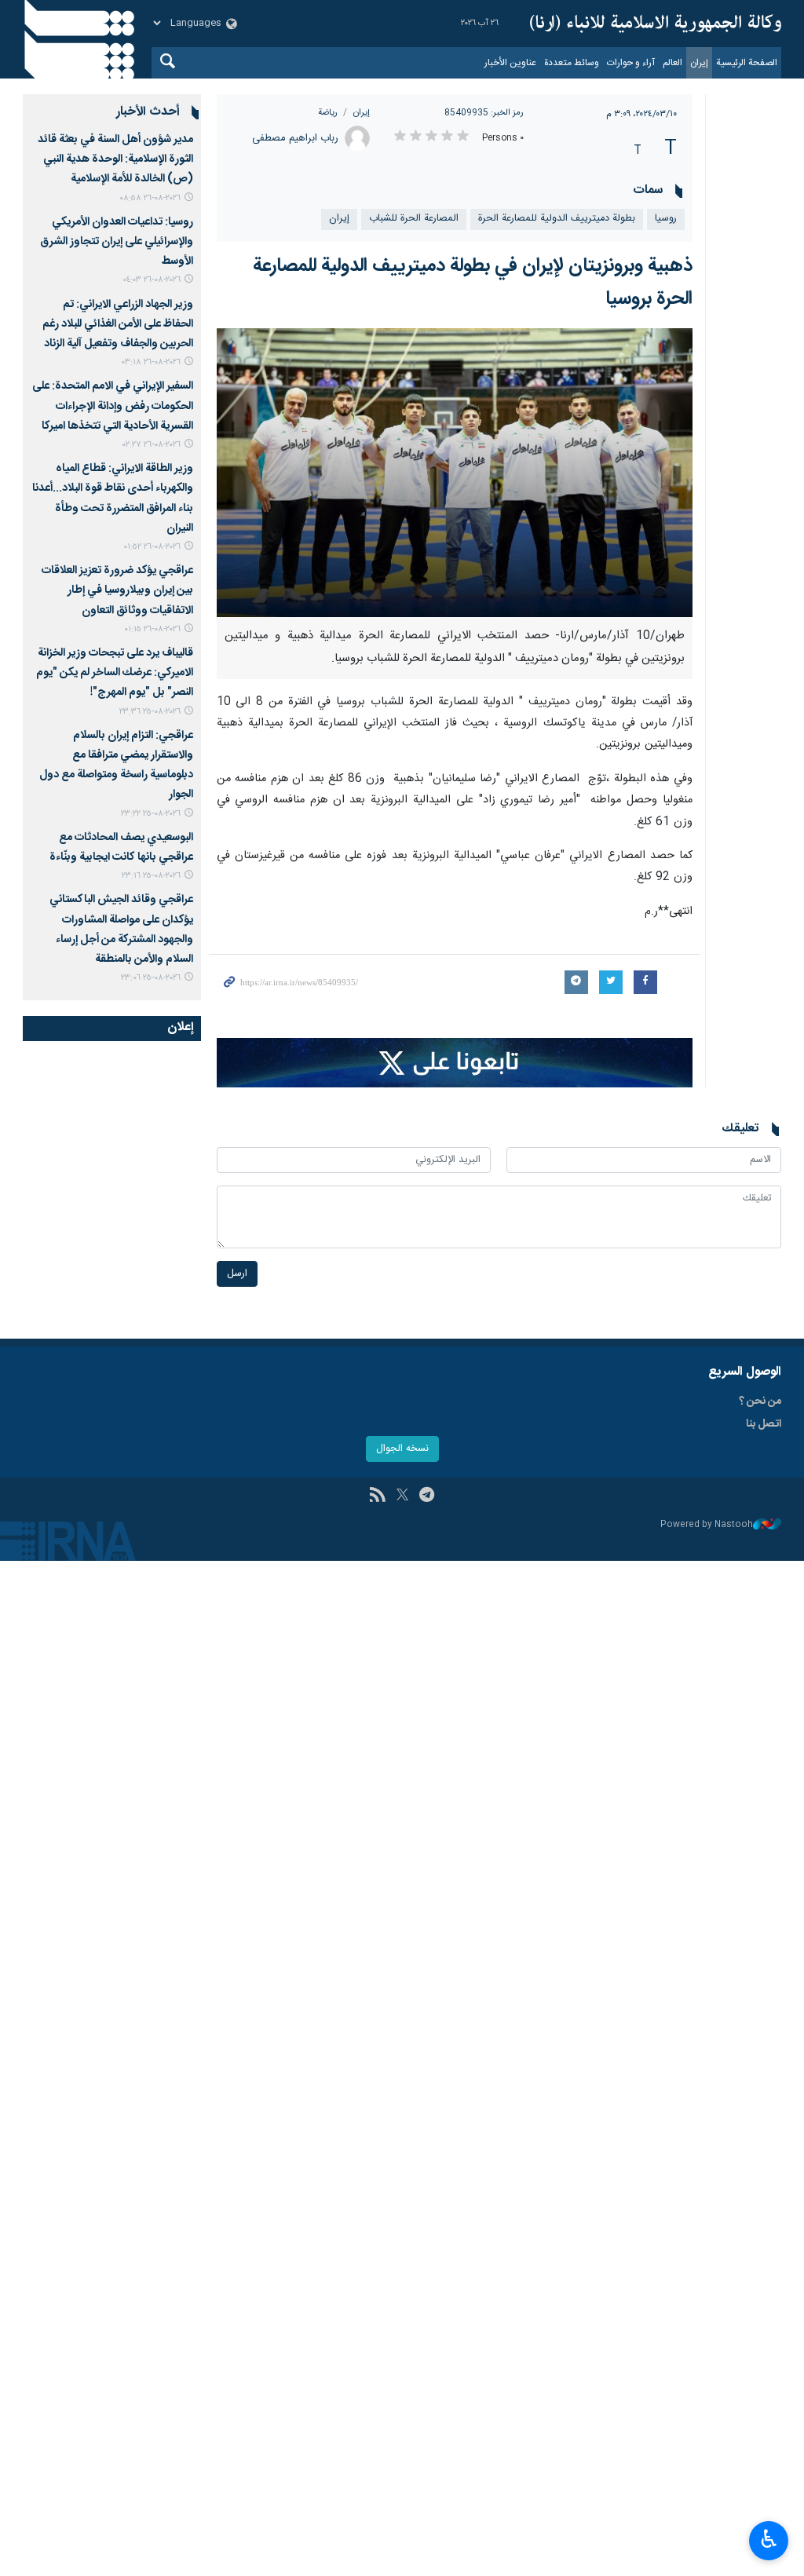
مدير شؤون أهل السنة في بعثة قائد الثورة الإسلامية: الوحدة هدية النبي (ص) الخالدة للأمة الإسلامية (115, 159)
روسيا (666, 219)
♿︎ (769, 2539)
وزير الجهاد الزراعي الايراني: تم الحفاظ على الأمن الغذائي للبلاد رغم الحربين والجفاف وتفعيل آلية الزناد (118, 324)
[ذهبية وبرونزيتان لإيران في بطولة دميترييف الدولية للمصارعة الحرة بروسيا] (455, 473)
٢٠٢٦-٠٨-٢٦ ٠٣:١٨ (151, 362)
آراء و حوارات (631, 63)
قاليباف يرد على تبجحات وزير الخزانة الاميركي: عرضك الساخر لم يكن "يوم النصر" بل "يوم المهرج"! (115, 673)
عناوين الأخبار (510, 63)
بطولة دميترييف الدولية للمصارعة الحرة (557, 219)
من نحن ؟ (760, 1401)
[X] (402, 1496)
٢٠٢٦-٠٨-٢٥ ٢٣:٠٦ (151, 978)
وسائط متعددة (572, 63)
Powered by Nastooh (707, 1525)
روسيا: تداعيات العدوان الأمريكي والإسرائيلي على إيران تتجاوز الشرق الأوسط (117, 242)
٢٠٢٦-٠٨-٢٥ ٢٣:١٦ (151, 876)
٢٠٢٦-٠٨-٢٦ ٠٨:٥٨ (150, 198)
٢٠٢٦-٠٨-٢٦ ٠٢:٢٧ (152, 445)
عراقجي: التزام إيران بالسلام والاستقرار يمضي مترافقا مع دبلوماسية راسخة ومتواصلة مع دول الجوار (116, 765)
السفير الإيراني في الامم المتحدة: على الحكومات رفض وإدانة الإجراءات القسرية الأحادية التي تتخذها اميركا (113, 406)
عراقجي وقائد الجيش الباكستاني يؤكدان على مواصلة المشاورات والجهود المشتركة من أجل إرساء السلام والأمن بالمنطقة (121, 930)
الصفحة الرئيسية (747, 63)
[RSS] (377, 1496)
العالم (672, 63)
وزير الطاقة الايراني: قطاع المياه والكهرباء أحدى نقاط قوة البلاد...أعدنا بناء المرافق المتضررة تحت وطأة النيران (113, 499)
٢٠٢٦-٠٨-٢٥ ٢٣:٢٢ (151, 814)
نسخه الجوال (402, 1449)
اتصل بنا (764, 1424)
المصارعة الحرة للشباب (414, 219)
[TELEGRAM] (427, 1496)
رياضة (328, 113)
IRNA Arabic (656, 24)
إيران (699, 63)
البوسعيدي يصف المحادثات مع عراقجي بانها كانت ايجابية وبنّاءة (121, 848)
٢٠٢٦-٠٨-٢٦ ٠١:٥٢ (152, 547)
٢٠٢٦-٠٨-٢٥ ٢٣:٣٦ (150, 712)
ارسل (237, 1274)
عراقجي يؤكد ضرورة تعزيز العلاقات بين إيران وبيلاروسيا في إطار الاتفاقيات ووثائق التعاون (117, 590)
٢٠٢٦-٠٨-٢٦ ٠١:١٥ (152, 629)
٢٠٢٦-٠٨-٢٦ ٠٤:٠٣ (152, 280)
